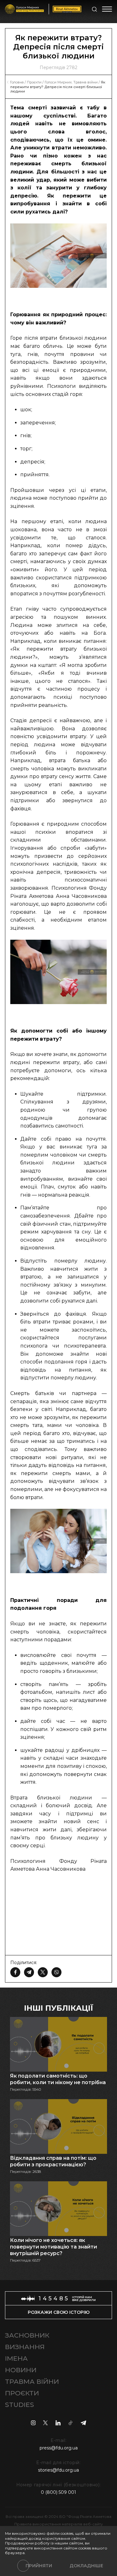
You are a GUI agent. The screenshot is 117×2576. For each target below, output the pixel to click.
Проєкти (22, 2393)
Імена (16, 2358)
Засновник (27, 2335)
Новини (21, 2370)
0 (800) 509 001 (58, 2492)
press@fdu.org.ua (59, 2448)
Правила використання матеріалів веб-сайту (59, 2524)
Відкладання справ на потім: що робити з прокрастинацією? (53, 2161)
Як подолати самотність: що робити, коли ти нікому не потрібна (58, 2079)
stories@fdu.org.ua (58, 2470)
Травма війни (32, 2381)
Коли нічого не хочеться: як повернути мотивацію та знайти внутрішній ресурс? (54, 2247)
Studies (19, 2405)
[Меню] (107, 9)
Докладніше (86, 2566)
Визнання (25, 2347)
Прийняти (39, 2566)
